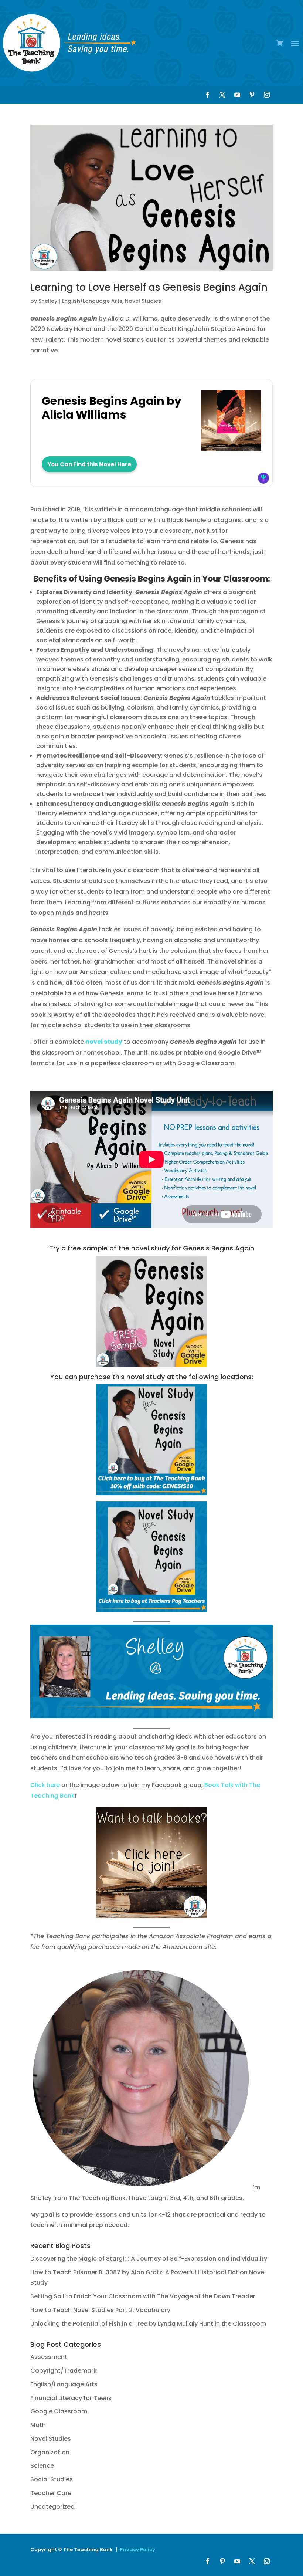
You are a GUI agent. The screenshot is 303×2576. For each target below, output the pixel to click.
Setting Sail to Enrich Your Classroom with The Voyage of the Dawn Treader (143, 2296)
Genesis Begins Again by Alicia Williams (112, 408)
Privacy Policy (137, 2550)
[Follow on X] (222, 95)
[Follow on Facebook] (208, 95)
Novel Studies (143, 301)
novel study (104, 1042)
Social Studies (52, 2479)
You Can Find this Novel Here (89, 464)
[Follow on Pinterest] (252, 95)
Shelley (48, 301)
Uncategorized (52, 2507)
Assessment (49, 2357)
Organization (50, 2452)
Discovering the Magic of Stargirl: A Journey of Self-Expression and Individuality (149, 2259)
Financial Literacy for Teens (71, 2398)
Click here (45, 1785)
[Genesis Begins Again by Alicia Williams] (231, 447)
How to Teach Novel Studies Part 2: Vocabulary (100, 2310)
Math (38, 2425)
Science (42, 2466)
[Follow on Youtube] (237, 95)
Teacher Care (51, 2493)
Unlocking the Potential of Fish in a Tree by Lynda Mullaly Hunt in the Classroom (148, 2324)
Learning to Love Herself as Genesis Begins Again (149, 287)
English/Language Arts (92, 301)
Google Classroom (59, 2411)
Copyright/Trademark (64, 2371)
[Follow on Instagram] (267, 95)
